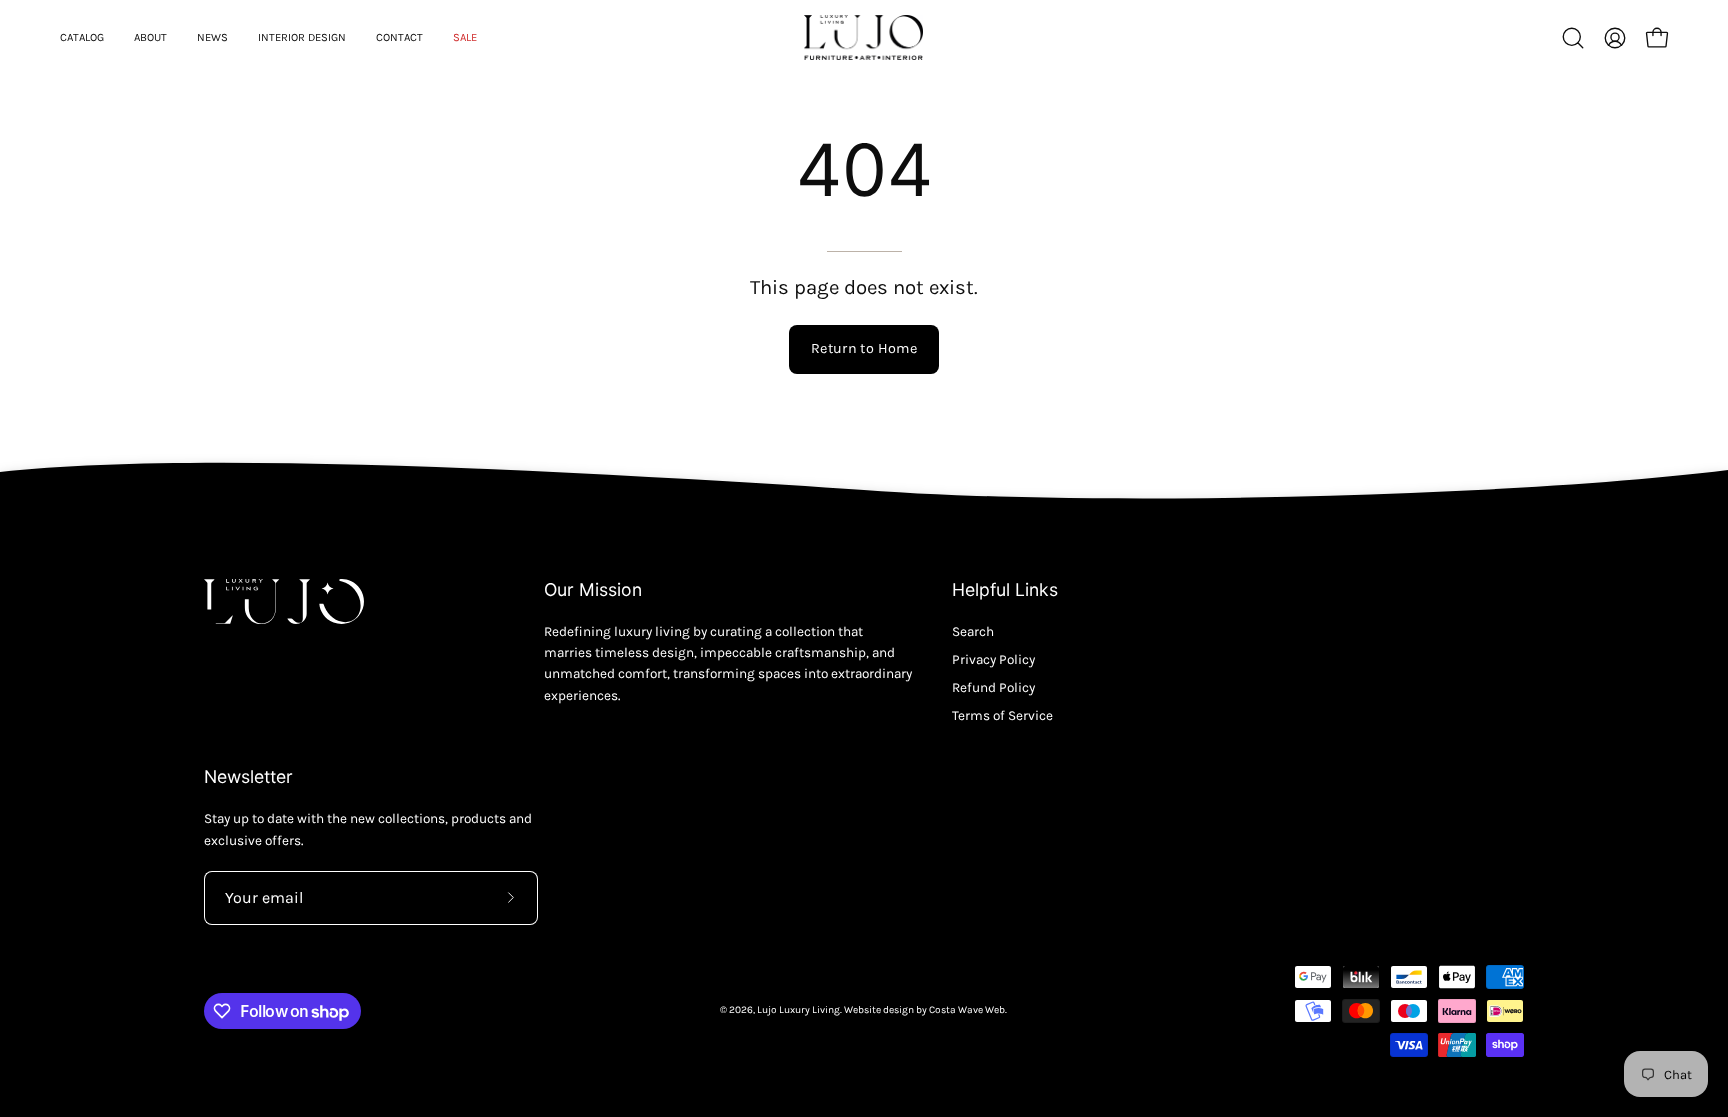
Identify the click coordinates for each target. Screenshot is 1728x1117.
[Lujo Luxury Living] (864, 37)
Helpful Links (1005, 589)
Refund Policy (993, 687)
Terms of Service (1002, 715)
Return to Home (864, 348)
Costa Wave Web (967, 1010)
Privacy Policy (993, 659)
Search (973, 631)
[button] (1573, 38)
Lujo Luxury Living (798, 1010)
